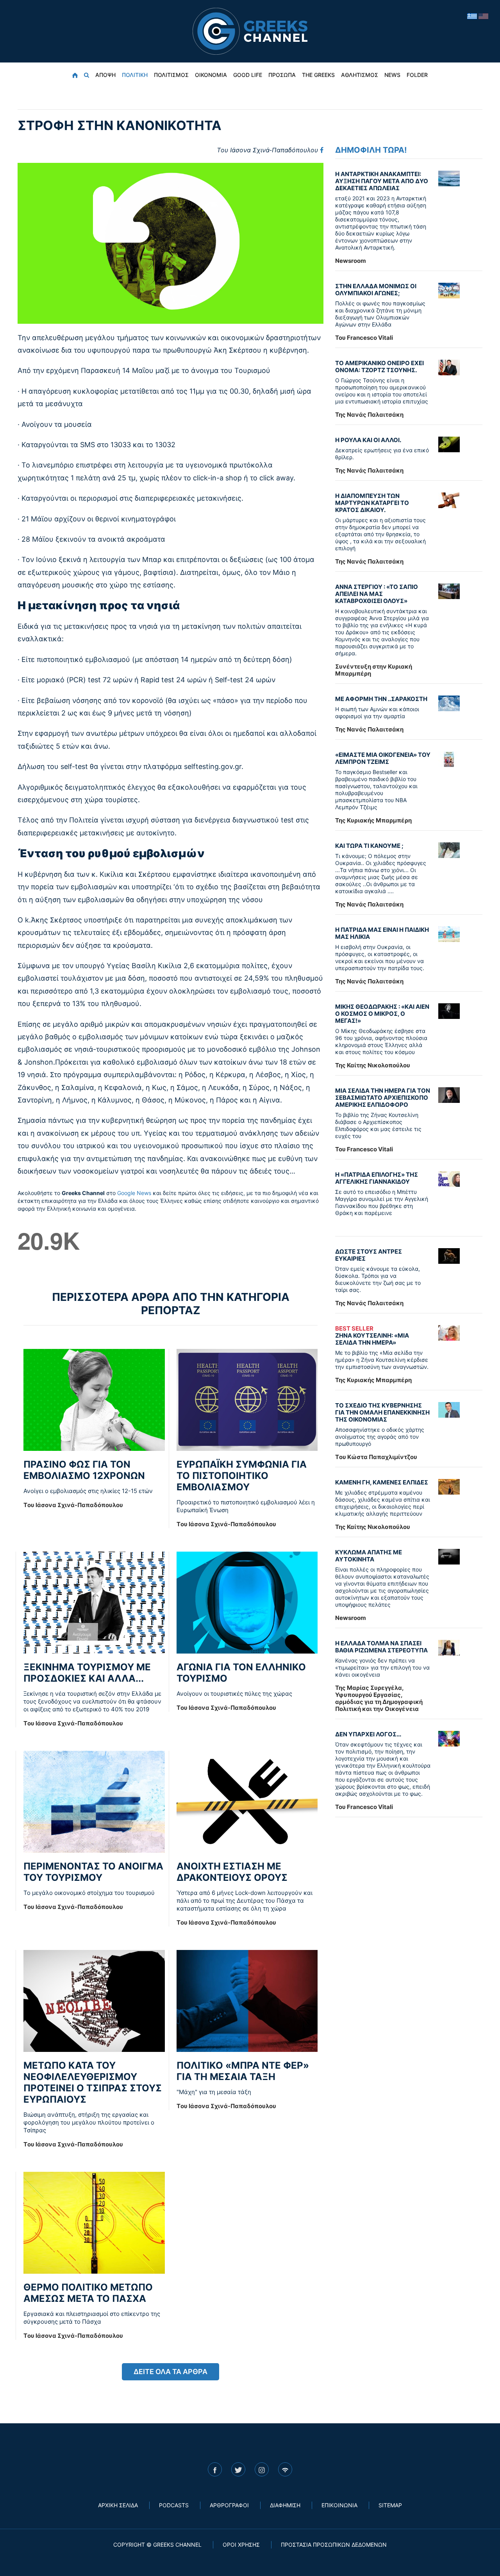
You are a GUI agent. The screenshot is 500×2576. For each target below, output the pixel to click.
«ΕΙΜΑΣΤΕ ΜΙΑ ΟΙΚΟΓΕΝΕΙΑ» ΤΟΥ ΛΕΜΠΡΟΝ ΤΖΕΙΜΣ (383, 758)
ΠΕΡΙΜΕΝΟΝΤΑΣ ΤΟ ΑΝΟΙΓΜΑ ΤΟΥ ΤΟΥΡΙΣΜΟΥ (93, 1872)
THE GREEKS (318, 75)
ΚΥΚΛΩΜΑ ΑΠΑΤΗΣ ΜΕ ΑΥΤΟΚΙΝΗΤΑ (369, 1556)
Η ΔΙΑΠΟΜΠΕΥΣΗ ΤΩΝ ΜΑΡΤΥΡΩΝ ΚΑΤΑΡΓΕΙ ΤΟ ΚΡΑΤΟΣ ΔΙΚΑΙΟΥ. (372, 503)
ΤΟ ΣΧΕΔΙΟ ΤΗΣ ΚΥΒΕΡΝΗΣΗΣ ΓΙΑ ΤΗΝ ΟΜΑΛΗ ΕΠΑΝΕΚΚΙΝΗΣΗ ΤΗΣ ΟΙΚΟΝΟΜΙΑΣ (382, 1412)
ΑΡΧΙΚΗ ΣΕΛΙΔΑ (118, 2505)
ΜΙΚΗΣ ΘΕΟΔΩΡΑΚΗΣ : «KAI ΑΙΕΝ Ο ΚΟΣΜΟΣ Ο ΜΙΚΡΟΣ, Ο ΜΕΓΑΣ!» (382, 1014)
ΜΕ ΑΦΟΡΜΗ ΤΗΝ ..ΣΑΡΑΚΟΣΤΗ (381, 699)
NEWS (392, 75)
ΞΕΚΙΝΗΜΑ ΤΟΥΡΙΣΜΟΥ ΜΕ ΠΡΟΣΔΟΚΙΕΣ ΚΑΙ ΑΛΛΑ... (87, 1673)
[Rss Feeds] (285, 2469)
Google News (134, 1193)
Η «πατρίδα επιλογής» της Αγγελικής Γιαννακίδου (377, 1178)
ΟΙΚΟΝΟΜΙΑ (211, 75)
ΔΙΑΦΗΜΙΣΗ (285, 2505)
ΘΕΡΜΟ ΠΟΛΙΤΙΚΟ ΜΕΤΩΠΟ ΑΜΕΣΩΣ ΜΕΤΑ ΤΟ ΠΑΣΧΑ (88, 2293)
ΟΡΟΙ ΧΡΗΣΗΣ (241, 2545)
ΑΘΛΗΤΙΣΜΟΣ (360, 75)
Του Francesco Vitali (364, 338)
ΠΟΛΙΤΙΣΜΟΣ (171, 75)
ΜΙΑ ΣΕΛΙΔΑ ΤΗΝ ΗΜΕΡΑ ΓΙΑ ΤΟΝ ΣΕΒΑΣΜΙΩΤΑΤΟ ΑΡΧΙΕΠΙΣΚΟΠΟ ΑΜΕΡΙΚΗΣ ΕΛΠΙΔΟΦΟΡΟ (383, 1098)
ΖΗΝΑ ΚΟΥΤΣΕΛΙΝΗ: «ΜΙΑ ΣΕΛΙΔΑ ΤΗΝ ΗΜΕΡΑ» (372, 1336)
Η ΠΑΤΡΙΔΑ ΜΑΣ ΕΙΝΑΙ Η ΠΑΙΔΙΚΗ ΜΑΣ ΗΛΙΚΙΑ (382, 933)
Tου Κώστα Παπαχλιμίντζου (376, 1457)
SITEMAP (390, 2505)
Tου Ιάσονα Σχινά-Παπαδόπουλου (267, 150)
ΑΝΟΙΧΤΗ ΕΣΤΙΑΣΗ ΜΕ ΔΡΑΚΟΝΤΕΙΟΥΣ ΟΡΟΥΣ (232, 1872)
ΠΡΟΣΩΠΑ (282, 75)
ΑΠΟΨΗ (105, 75)
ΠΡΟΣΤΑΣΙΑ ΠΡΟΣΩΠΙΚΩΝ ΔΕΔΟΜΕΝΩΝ (334, 2545)
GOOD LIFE (248, 75)
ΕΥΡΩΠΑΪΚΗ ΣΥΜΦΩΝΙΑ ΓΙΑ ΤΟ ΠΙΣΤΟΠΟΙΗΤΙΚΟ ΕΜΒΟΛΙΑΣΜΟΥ (242, 1476)
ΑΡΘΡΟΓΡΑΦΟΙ (229, 2505)
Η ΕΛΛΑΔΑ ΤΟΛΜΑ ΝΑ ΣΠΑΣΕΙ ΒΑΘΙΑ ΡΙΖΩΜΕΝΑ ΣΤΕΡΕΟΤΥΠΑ (381, 1647)
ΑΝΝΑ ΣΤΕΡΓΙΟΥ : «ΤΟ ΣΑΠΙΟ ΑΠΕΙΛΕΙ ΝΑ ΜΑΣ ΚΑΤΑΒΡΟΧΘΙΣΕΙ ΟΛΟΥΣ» (377, 594)
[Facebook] (322, 150)
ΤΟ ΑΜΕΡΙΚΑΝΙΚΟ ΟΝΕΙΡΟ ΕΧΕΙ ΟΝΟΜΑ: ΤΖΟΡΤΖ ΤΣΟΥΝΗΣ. (379, 367)
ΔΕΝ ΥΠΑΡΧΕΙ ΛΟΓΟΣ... (368, 1734)
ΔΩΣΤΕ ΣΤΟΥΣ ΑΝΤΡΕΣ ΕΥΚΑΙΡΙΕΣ (369, 1255)
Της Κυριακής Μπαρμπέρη (373, 820)
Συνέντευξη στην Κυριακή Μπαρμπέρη (374, 670)
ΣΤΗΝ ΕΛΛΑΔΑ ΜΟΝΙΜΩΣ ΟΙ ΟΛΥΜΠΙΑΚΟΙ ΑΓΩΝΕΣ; (376, 290)
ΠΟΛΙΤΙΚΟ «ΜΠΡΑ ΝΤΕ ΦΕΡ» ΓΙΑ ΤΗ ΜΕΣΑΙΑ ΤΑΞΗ (243, 2071)
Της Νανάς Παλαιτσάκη (369, 415)
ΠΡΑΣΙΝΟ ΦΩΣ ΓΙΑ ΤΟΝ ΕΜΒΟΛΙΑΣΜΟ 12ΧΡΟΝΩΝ (84, 1470)
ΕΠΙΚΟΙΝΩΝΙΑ (339, 2505)
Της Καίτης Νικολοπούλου (373, 1065)
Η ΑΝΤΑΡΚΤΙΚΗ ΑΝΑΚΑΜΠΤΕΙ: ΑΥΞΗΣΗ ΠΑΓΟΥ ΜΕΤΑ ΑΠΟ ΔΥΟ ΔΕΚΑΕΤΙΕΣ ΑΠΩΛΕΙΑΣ (382, 181)
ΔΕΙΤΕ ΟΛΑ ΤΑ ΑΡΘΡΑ (171, 2372)
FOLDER (417, 75)
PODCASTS (174, 2505)
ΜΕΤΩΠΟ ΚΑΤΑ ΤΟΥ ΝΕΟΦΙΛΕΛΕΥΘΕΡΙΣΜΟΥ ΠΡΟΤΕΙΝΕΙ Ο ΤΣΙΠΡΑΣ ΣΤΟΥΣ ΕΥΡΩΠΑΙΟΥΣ (93, 2082)
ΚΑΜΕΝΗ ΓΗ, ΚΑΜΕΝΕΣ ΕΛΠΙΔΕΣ (382, 1482)
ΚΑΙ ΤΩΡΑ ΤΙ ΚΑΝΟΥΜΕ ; (369, 846)
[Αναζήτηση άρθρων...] (87, 75)
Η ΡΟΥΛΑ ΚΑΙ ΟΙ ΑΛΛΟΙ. (368, 440)
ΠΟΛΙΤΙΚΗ (135, 75)
